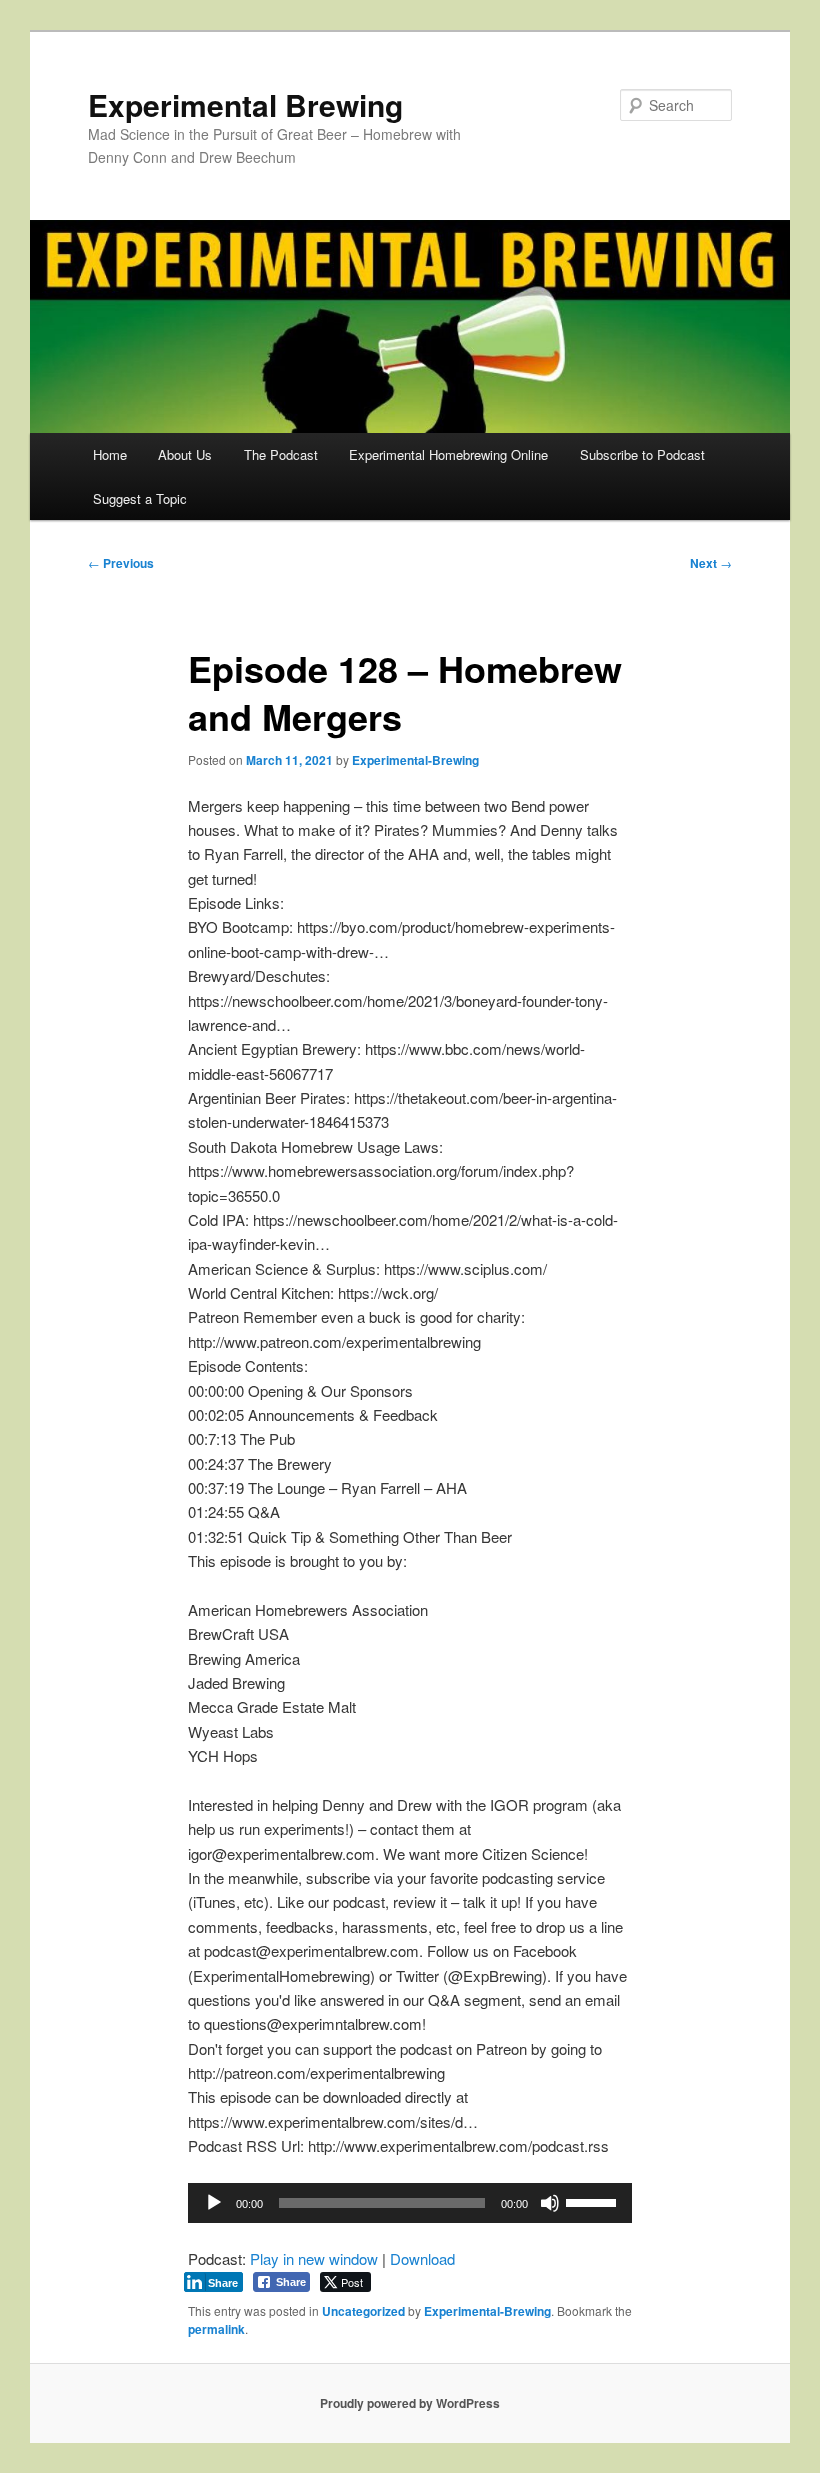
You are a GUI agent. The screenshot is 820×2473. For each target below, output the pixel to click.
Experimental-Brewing (415, 760)
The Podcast (281, 454)
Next (711, 563)
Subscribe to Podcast (642, 454)
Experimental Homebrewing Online (448, 454)
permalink (216, 2329)
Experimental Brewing (245, 104)
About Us (185, 454)
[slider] (594, 2201)
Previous (121, 563)
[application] (410, 2203)
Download (422, 2258)
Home (110, 454)
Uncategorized (363, 2311)
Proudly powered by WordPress (410, 2403)
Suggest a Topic (140, 498)
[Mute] (550, 2203)
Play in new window (314, 2258)
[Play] (214, 2203)
